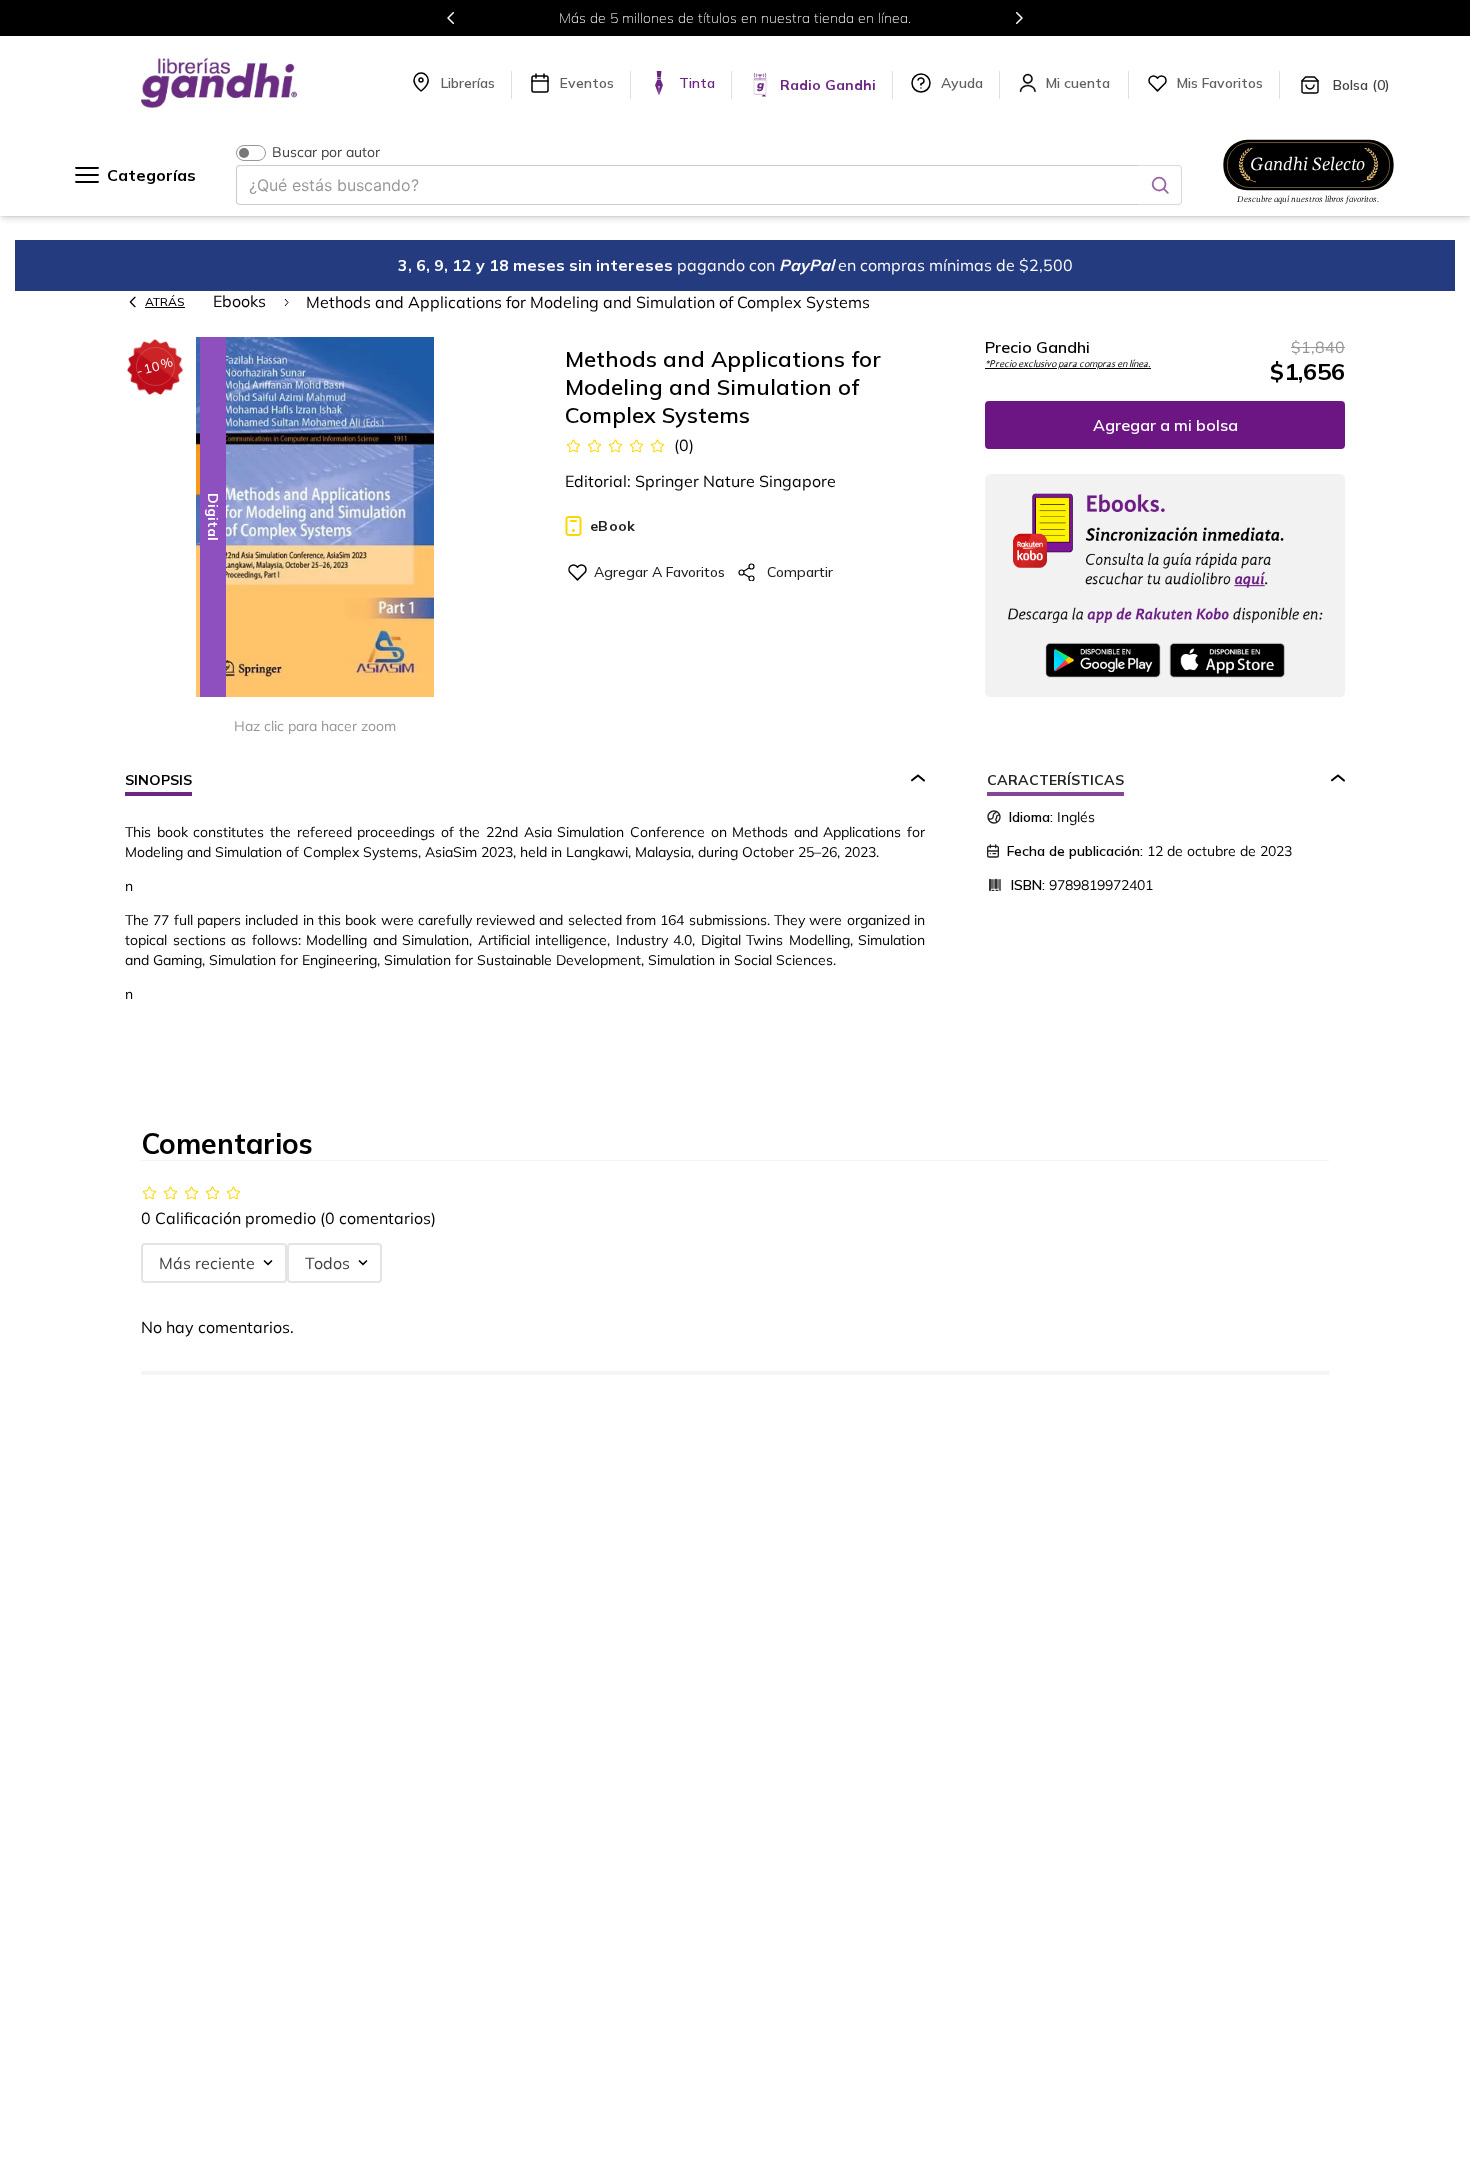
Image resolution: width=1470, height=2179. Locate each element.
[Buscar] (1160, 185)
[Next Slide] (1019, 18)
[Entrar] (1080, 83)
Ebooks (239, 301)
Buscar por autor (326, 152)
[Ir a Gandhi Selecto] (1308, 207)
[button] (315, 518)
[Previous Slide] (451, 18)
